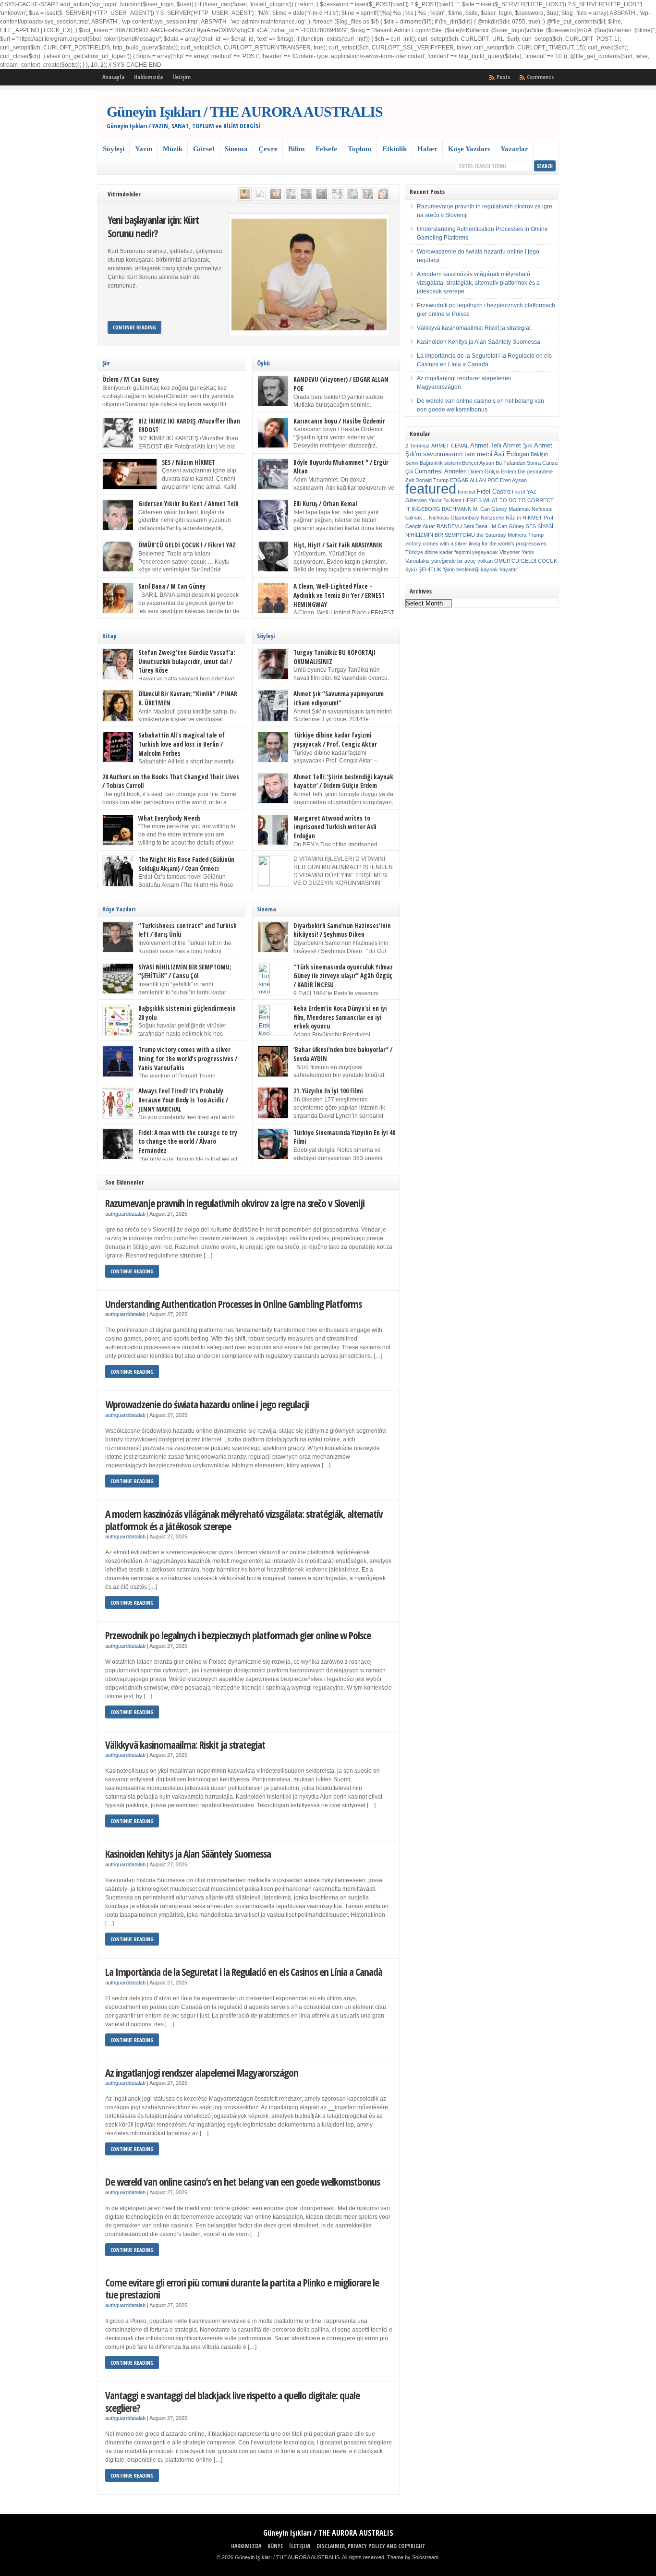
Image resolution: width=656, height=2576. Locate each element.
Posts (503, 77)
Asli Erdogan (511, 454)
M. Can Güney (490, 509)
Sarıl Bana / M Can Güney (172, 586)
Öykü (263, 363)
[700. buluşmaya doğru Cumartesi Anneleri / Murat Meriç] (368, 194)
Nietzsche (492, 518)
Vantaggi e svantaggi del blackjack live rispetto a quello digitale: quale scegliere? (232, 2401)
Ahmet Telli (486, 445)
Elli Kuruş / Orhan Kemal (325, 504)
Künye (275, 2546)
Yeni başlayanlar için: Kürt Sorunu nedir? (153, 226)
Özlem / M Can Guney (131, 379)
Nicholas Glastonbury (454, 518)
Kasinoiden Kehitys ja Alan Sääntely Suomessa (188, 1854)
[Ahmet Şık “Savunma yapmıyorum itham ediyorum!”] (291, 194)
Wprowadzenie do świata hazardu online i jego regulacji (207, 1404)
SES (531, 526)
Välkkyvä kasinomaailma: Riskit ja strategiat (185, 1745)
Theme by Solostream (413, 2557)
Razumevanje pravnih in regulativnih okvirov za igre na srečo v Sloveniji (235, 1203)
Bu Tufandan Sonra (518, 463)
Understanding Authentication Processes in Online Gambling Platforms (233, 1304)
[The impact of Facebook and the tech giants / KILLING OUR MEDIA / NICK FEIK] (260, 194)
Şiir (106, 363)
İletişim (182, 77)
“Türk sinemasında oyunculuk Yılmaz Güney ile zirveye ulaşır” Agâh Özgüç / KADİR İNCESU (343, 976)
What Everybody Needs (170, 818)
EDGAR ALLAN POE (474, 480)
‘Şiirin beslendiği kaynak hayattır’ (480, 569)
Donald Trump (432, 480)
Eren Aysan (513, 480)
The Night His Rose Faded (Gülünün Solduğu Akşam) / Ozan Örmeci (186, 864)
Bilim (297, 149)
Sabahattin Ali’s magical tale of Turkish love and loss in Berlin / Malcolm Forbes (182, 744)
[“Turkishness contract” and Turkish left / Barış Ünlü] (306, 194)
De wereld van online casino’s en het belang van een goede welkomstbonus (243, 2182)
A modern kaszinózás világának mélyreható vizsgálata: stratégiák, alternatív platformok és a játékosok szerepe (244, 1520)
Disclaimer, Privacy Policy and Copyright (371, 2546)
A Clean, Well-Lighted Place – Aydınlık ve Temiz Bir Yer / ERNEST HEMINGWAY (339, 595)
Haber (427, 149)
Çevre (268, 149)
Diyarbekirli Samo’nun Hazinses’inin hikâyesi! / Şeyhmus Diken (342, 930)
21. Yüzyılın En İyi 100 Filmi (328, 1091)
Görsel (204, 149)
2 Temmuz (418, 446)
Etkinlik (395, 149)
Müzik (173, 149)
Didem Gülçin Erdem (492, 472)
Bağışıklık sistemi (440, 463)
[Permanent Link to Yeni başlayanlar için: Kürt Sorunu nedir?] (309, 275)
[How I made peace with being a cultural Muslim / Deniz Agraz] (383, 194)
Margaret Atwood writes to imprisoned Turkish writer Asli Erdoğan (335, 827)
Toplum (360, 149)
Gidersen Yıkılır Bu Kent (433, 500)
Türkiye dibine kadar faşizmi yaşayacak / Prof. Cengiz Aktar (335, 740)
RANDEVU (449, 526)
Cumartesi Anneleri (441, 471)
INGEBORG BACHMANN (442, 509)
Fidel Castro (494, 491)
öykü (411, 569)
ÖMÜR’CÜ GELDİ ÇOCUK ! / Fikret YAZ (187, 545)
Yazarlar (514, 149)
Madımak (519, 509)
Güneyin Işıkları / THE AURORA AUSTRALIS (245, 112)
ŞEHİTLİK (430, 569)
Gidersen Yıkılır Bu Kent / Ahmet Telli (188, 504)
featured (431, 489)
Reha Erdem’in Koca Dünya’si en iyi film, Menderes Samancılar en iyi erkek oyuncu (340, 1017)
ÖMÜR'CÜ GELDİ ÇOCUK (526, 561)
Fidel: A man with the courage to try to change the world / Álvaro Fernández (188, 1142)
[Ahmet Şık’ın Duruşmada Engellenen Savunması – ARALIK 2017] (352, 194)
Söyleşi (114, 149)
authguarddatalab (125, 1214)
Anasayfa (113, 77)
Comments (540, 77)
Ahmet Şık (518, 445)
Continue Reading (134, 327)
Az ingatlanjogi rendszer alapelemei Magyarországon (202, 2073)
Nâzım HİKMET (524, 518)
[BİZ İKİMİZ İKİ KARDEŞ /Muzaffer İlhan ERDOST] (337, 194)
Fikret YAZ (524, 492)
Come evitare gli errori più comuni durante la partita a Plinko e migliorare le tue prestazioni (242, 2289)
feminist (467, 492)
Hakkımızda (148, 77)
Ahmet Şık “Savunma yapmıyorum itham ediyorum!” (339, 698)
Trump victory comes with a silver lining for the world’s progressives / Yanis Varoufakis (188, 1058)
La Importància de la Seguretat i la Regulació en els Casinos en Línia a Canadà (244, 1972)
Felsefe (326, 149)
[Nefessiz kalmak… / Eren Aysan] (276, 194)
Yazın (144, 149)
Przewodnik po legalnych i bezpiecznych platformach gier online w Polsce (238, 1635)
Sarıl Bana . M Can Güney (494, 526)
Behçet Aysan (478, 463)
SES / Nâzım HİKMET (188, 462)
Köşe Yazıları (469, 149)
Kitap (109, 636)
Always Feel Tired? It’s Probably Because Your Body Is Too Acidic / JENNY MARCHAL (183, 1100)
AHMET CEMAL (450, 446)
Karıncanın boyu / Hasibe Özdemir (339, 421)
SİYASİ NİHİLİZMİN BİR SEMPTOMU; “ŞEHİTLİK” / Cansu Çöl (185, 972)
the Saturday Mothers (502, 535)
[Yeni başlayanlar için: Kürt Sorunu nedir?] (245, 194)
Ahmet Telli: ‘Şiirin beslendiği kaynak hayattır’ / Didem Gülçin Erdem (343, 781)
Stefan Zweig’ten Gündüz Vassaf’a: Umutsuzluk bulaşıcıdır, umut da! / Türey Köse (187, 661)
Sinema (236, 149)
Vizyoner (510, 552)
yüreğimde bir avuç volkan (462, 561)
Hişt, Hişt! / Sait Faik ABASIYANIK (338, 545)
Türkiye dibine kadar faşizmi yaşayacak (452, 552)
